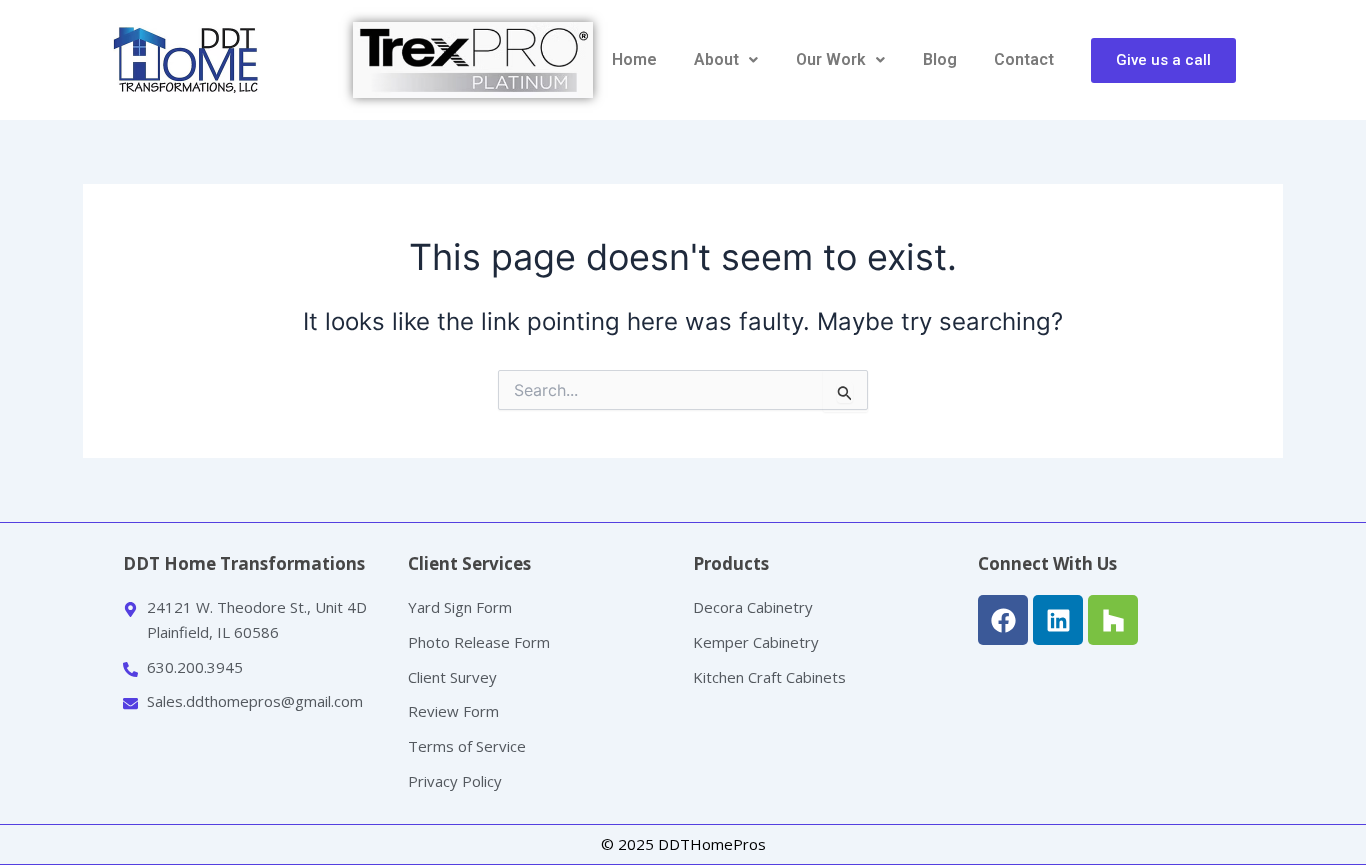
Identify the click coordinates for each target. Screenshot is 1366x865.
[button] (727, 60)
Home (634, 59)
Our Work (831, 59)
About (716, 59)
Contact (1024, 59)
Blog (940, 59)
